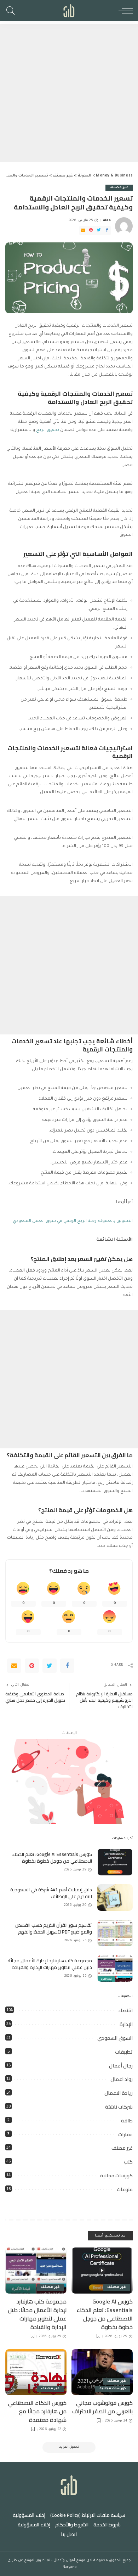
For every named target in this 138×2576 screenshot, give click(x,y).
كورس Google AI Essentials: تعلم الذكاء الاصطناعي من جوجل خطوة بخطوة (52, 1858)
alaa (107, 221)
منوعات (125, 2189)
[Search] (12, 11)
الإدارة (126, 2024)
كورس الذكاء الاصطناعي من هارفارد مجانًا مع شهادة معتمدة (37, 2411)
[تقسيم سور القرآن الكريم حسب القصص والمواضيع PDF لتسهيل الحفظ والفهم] (115, 1933)
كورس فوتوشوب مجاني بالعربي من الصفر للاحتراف (102, 2407)
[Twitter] (99, 231)
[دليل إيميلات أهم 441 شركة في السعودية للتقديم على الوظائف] (115, 1898)
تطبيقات (124, 2052)
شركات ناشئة (119, 2107)
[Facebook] (107, 231)
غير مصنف (119, 188)
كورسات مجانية (116, 2176)
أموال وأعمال (64, 2561)
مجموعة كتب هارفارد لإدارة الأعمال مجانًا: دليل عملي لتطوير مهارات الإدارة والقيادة (50, 1964)
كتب (128, 2162)
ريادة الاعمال (119, 2093)
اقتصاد (125, 2010)
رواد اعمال (122, 2079)
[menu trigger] (124, 11)
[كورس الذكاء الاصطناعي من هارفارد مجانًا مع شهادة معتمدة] (36, 2372)
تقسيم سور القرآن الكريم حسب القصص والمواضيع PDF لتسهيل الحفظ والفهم (54, 1929)
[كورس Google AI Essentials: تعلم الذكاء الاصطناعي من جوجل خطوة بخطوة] (115, 1862)
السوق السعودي (115, 2038)
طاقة (127, 2121)
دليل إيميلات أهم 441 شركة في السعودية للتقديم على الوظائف (51, 1893)
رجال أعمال (121, 2066)
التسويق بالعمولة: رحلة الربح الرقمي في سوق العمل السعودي (73, 1221)
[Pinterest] (91, 231)
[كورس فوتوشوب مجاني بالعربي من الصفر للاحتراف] (102, 2372)
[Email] (83, 231)
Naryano (70, 2567)
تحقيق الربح (48, 430)
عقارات (125, 2134)
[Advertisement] (69, 93)
